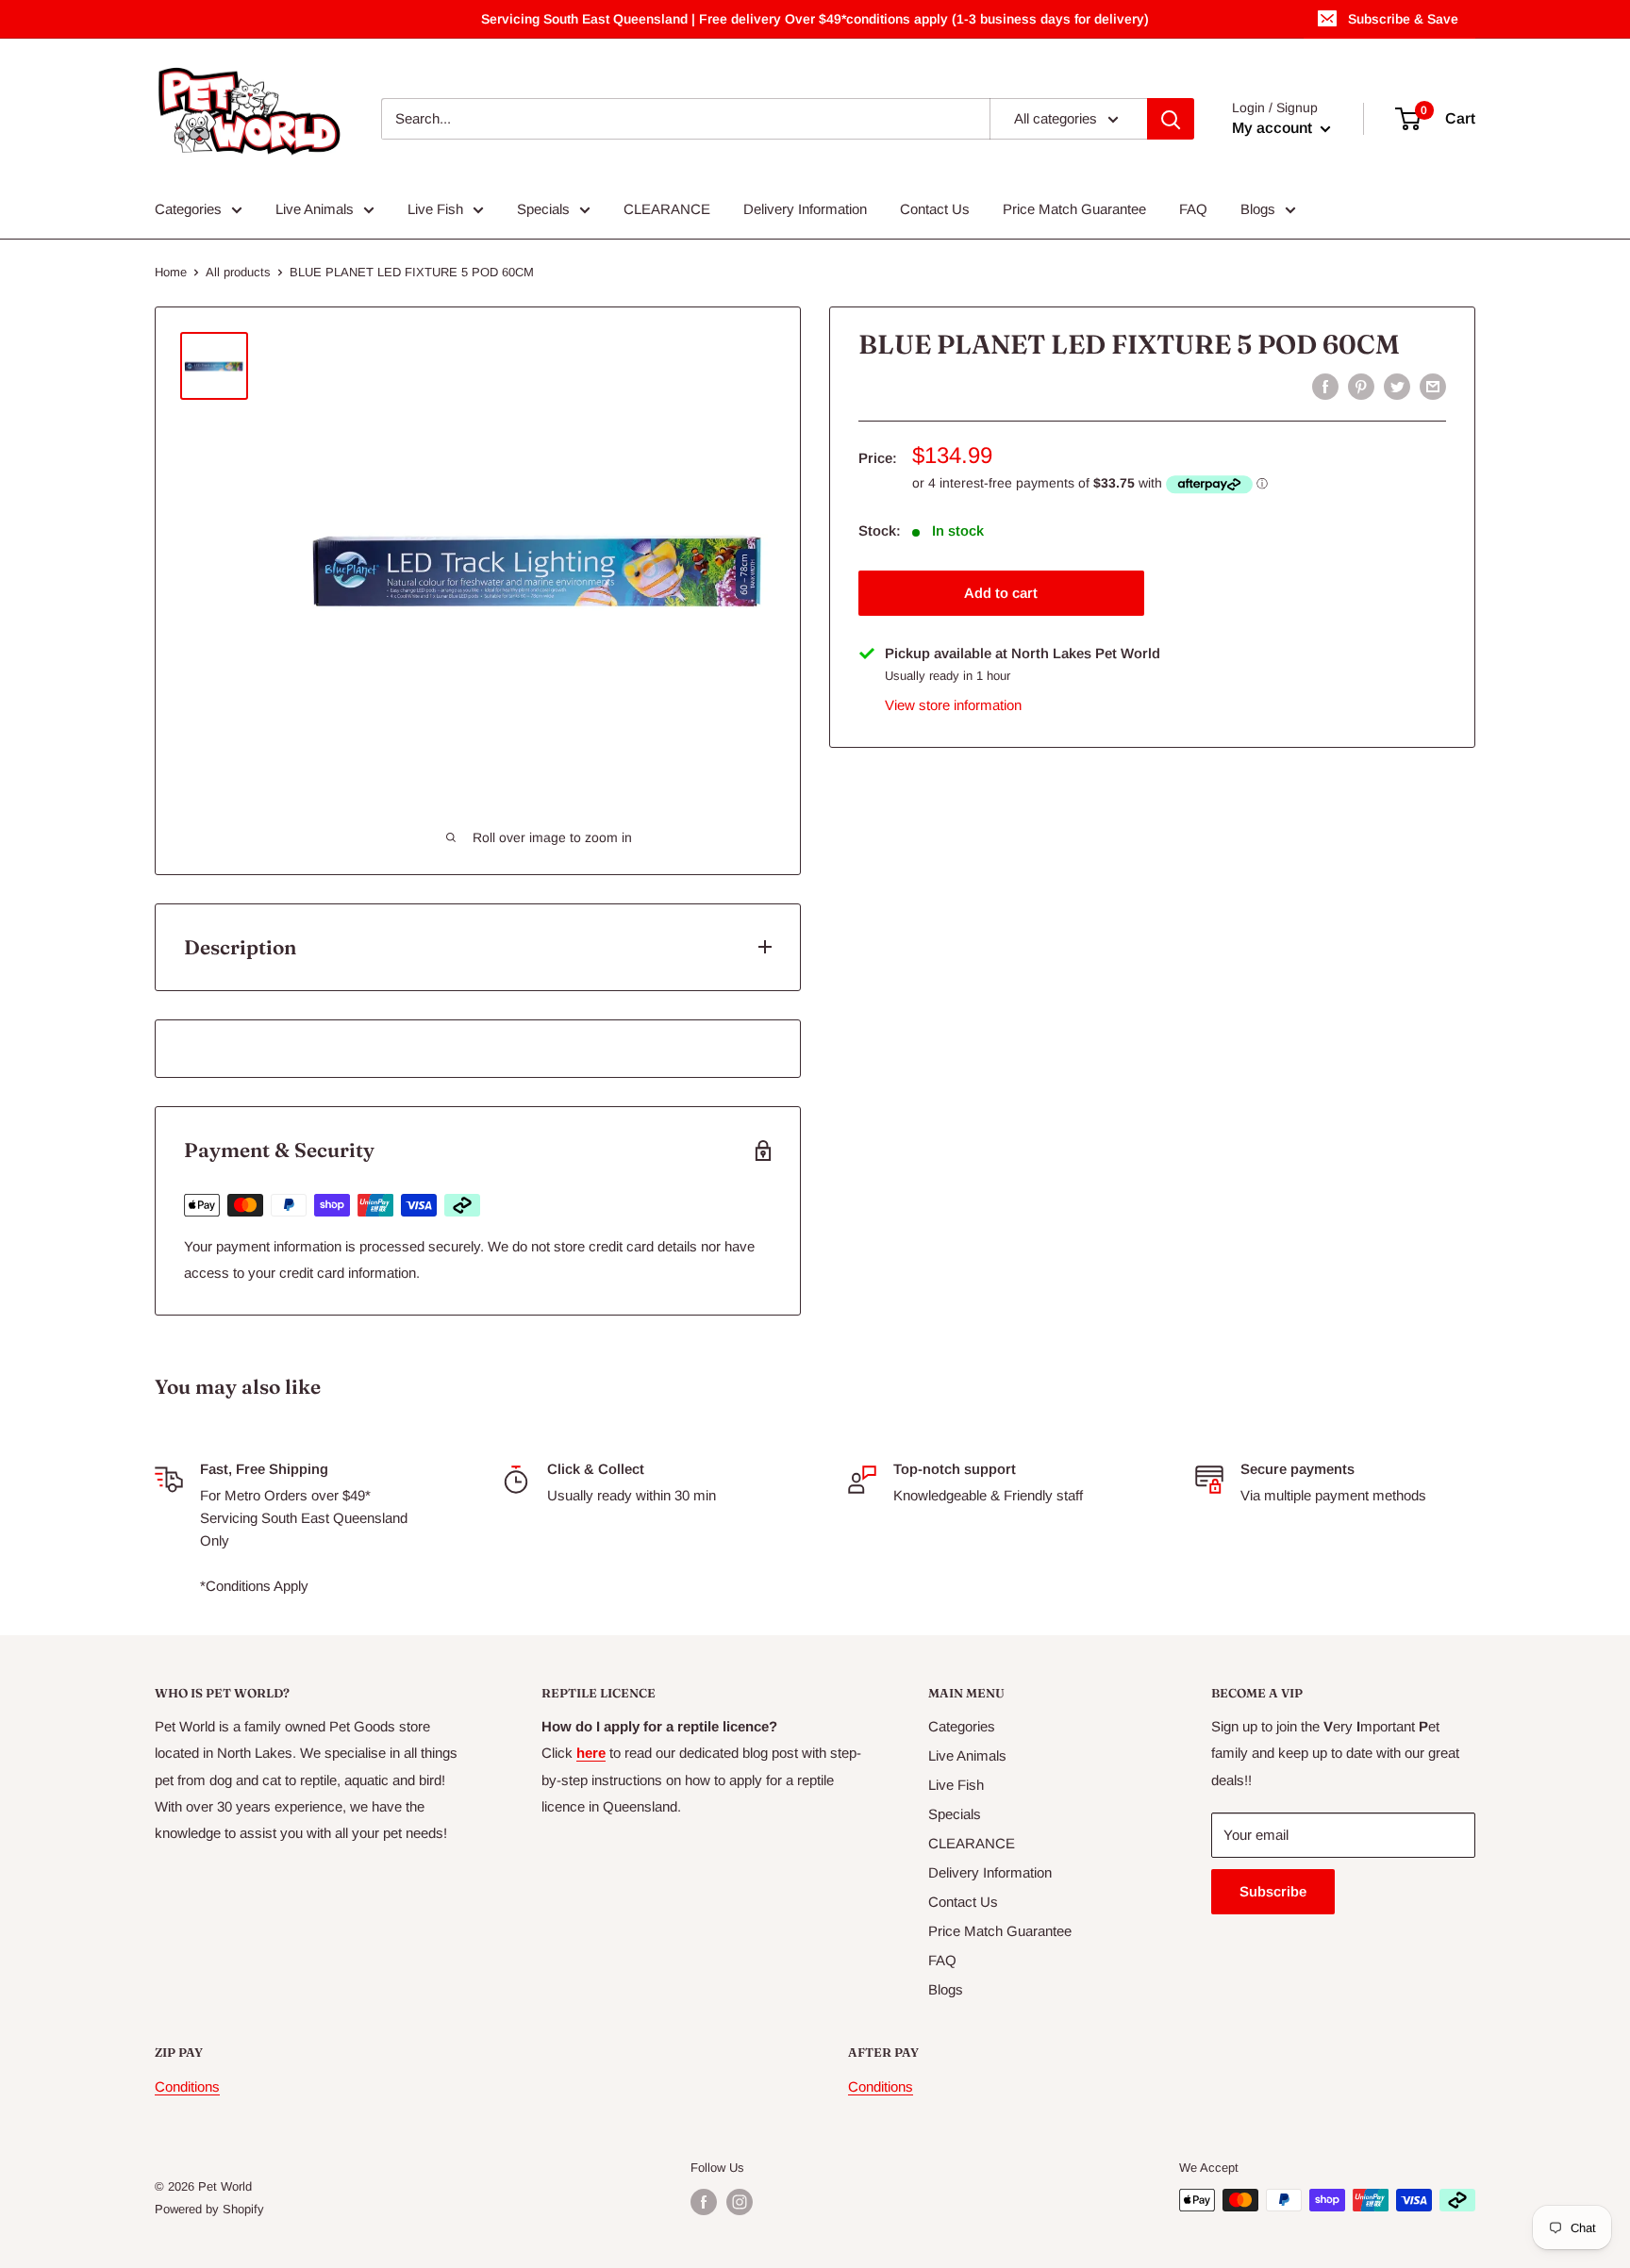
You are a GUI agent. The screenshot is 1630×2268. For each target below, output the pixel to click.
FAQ (1193, 209)
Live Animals (315, 209)
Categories (188, 209)
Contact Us (935, 209)
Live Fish (435, 209)
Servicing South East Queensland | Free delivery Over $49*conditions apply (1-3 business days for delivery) (815, 19)
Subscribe (1273, 1891)
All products (238, 272)
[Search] (1171, 119)
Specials (543, 209)
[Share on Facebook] (1325, 386)
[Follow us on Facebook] (704, 2202)
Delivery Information (805, 209)
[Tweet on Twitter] (1397, 386)
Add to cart (1001, 593)
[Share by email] (1433, 386)
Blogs (1258, 209)
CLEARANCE (667, 209)
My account (1274, 128)
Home (171, 272)
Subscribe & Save (1403, 19)
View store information (953, 705)
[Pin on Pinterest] (1361, 386)
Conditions (187, 2086)
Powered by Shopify (209, 2209)
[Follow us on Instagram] (740, 2202)
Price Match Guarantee (1074, 209)
